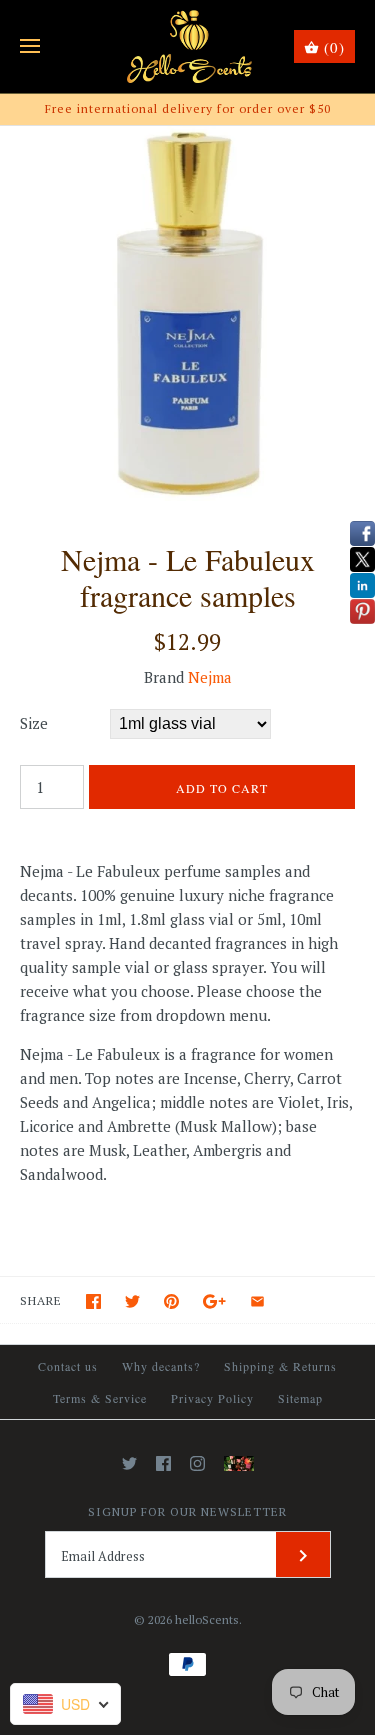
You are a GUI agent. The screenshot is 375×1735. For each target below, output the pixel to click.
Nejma (210, 677)
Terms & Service (100, 1398)
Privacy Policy (212, 1398)
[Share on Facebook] (93, 1301)
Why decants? (161, 1366)
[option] (187, 313)
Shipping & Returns (280, 1366)
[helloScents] (187, 46)
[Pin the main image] (171, 1301)
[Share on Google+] (214, 1301)
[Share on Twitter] (132, 1301)
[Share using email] (257, 1301)
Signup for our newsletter (187, 1511)
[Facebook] (163, 1463)
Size (34, 723)
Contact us (68, 1366)
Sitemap (300, 1398)
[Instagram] (197, 1463)
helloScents (207, 1619)
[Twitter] (129, 1463)
